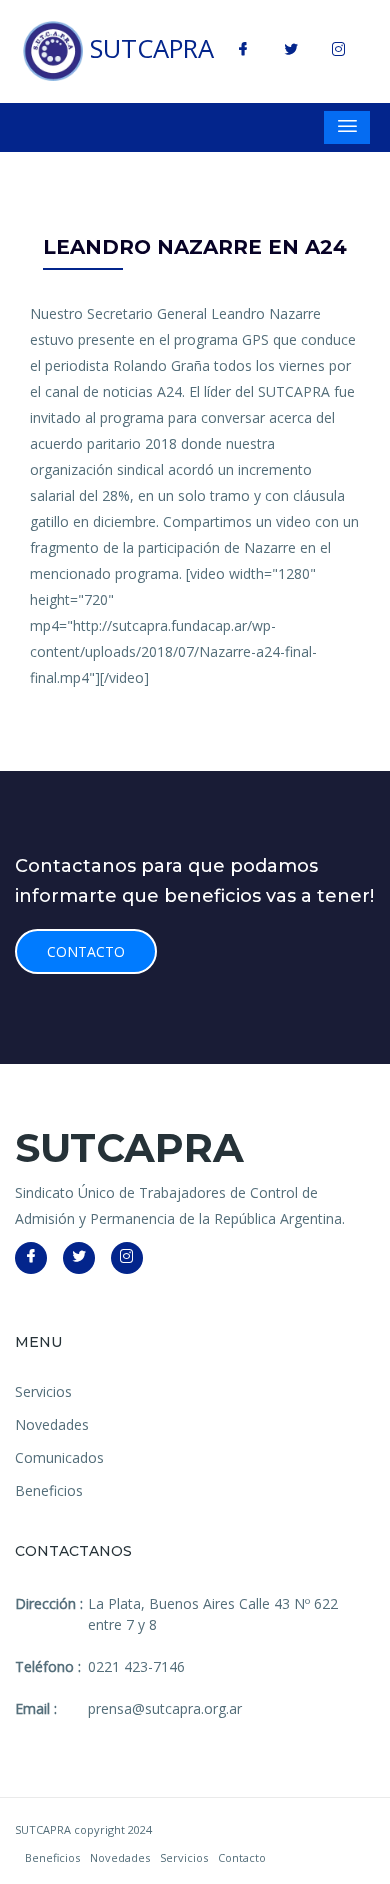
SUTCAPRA (148, 48)
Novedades (52, 1424)
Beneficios (49, 1490)
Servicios (43, 1391)
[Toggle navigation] (347, 127)
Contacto (86, 951)
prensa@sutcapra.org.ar (165, 1708)
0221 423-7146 (136, 1666)
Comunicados (59, 1457)
